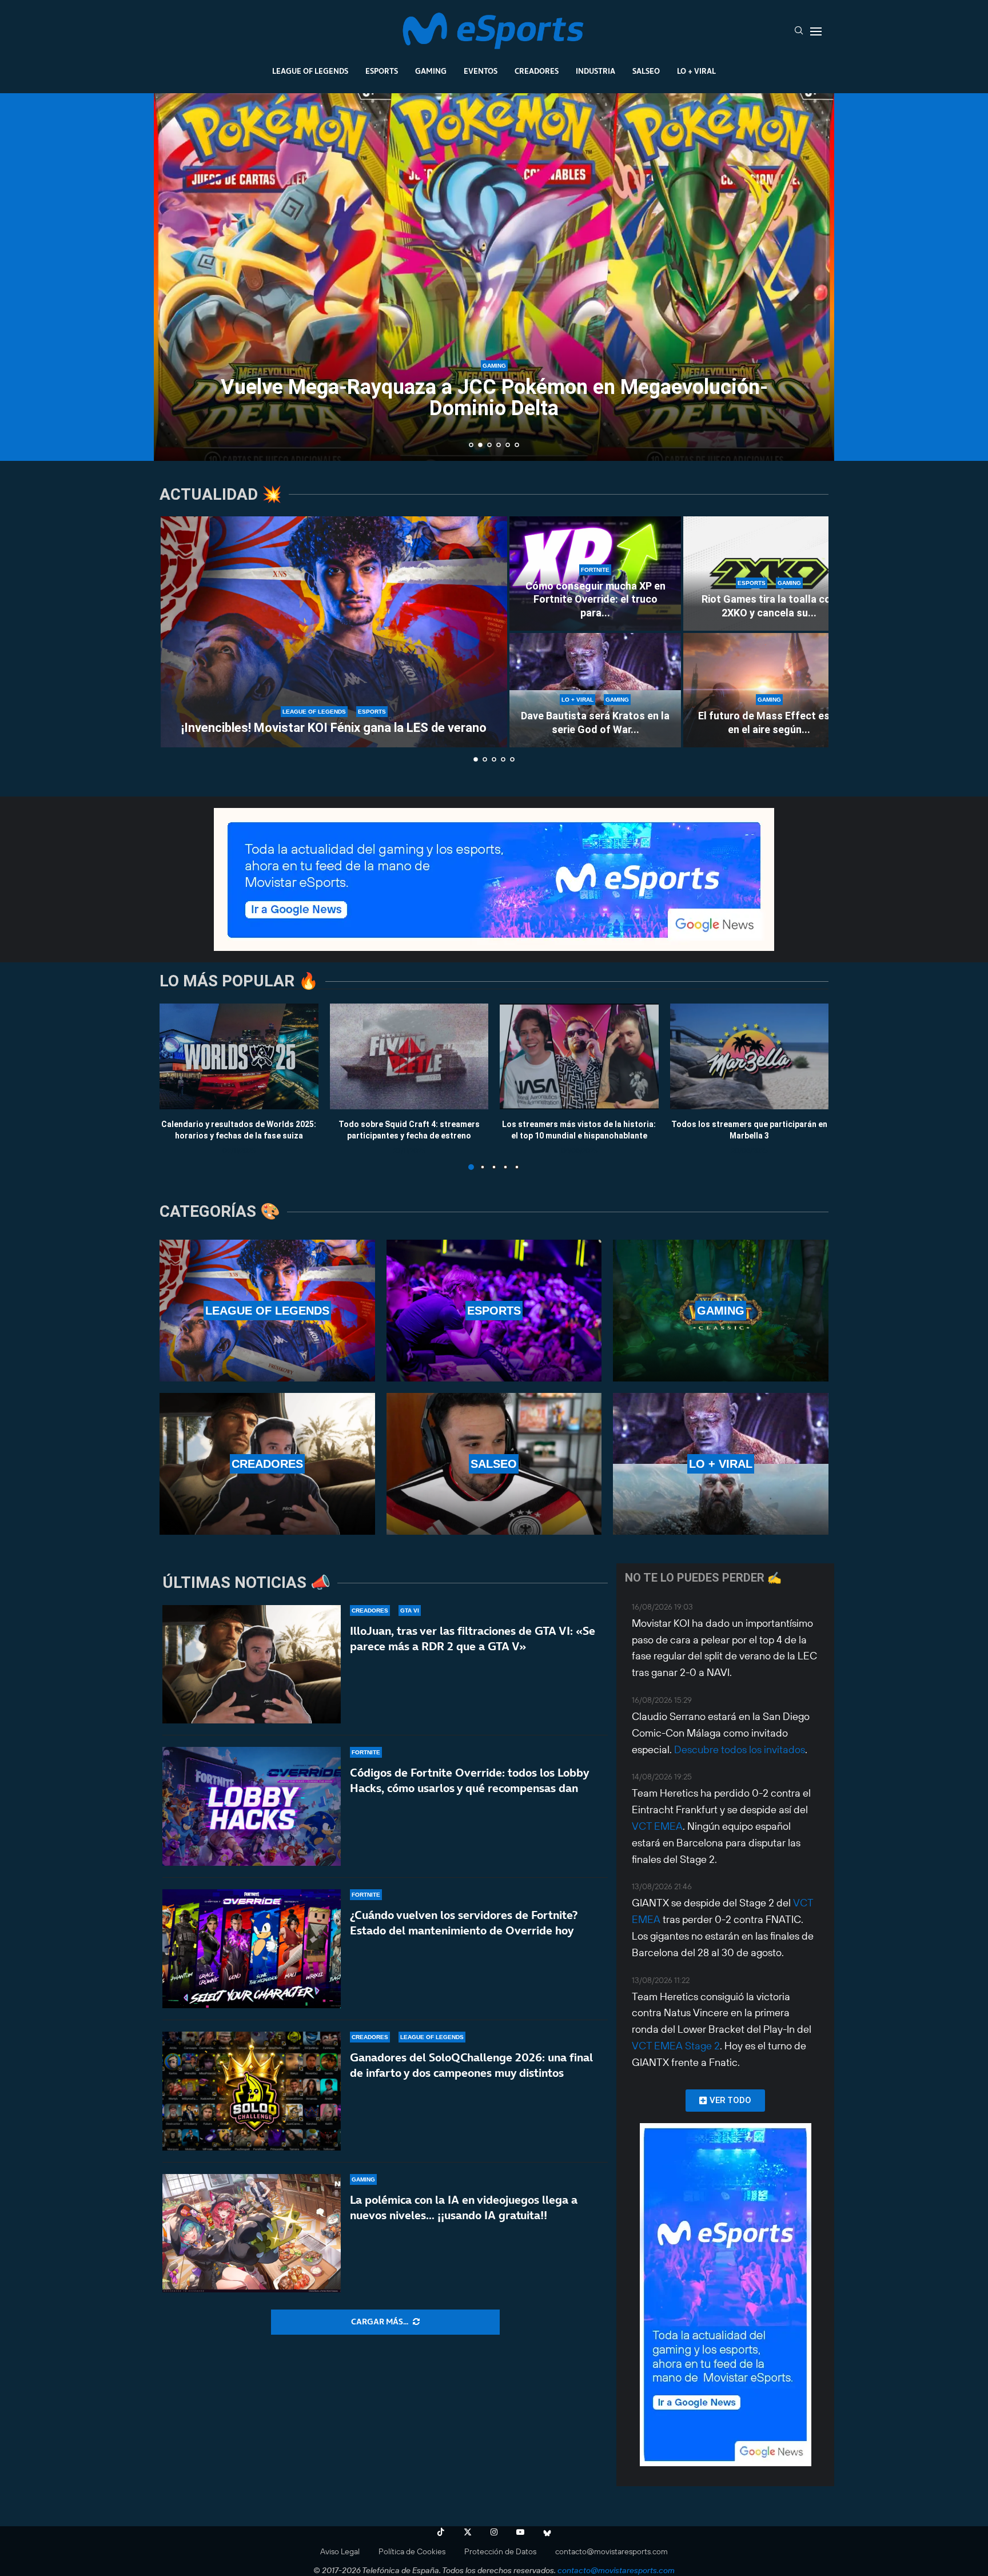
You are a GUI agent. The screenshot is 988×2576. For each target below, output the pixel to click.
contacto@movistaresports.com (611, 2551)
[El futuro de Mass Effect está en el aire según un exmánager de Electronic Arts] (769, 690)
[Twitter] (468, 2532)
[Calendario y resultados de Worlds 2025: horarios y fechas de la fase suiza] (239, 1056)
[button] (175, 276)
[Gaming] (721, 1311)
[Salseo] (494, 1464)
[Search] (799, 31)
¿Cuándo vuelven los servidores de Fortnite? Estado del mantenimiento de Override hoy (464, 1923)
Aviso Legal (340, 2551)
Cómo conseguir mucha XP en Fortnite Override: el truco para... (595, 599)
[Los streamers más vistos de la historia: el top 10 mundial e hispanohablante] (579, 1056)
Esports (382, 71)
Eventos (481, 71)
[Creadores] (267, 1464)
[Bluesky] (547, 2532)
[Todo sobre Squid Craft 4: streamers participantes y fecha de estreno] (409, 1056)
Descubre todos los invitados (740, 1749)
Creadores (537, 71)
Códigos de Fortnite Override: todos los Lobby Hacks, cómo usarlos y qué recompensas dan (469, 1780)
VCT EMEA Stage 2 (676, 2046)
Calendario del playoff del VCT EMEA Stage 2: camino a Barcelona (494, 419)
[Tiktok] (441, 2532)
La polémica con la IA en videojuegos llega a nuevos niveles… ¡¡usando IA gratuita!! (464, 2207)
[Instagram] (494, 2532)
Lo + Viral (696, 71)
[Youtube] (520, 2532)
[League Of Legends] (267, 1311)
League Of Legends (310, 71)
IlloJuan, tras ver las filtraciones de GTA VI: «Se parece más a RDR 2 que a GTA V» (473, 1639)
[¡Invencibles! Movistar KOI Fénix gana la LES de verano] (334, 632)
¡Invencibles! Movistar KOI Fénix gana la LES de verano (334, 728)
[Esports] (494, 1311)
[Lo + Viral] (721, 1464)
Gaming (431, 71)
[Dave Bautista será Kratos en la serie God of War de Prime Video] (595, 690)
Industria (595, 71)
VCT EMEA (657, 1826)
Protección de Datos (500, 2551)
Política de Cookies (412, 2551)
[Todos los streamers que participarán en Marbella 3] (750, 1056)
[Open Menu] (816, 31)
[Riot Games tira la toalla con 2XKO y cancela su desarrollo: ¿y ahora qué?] (769, 574)
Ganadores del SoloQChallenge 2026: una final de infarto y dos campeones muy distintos (471, 2065)
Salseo (646, 71)
